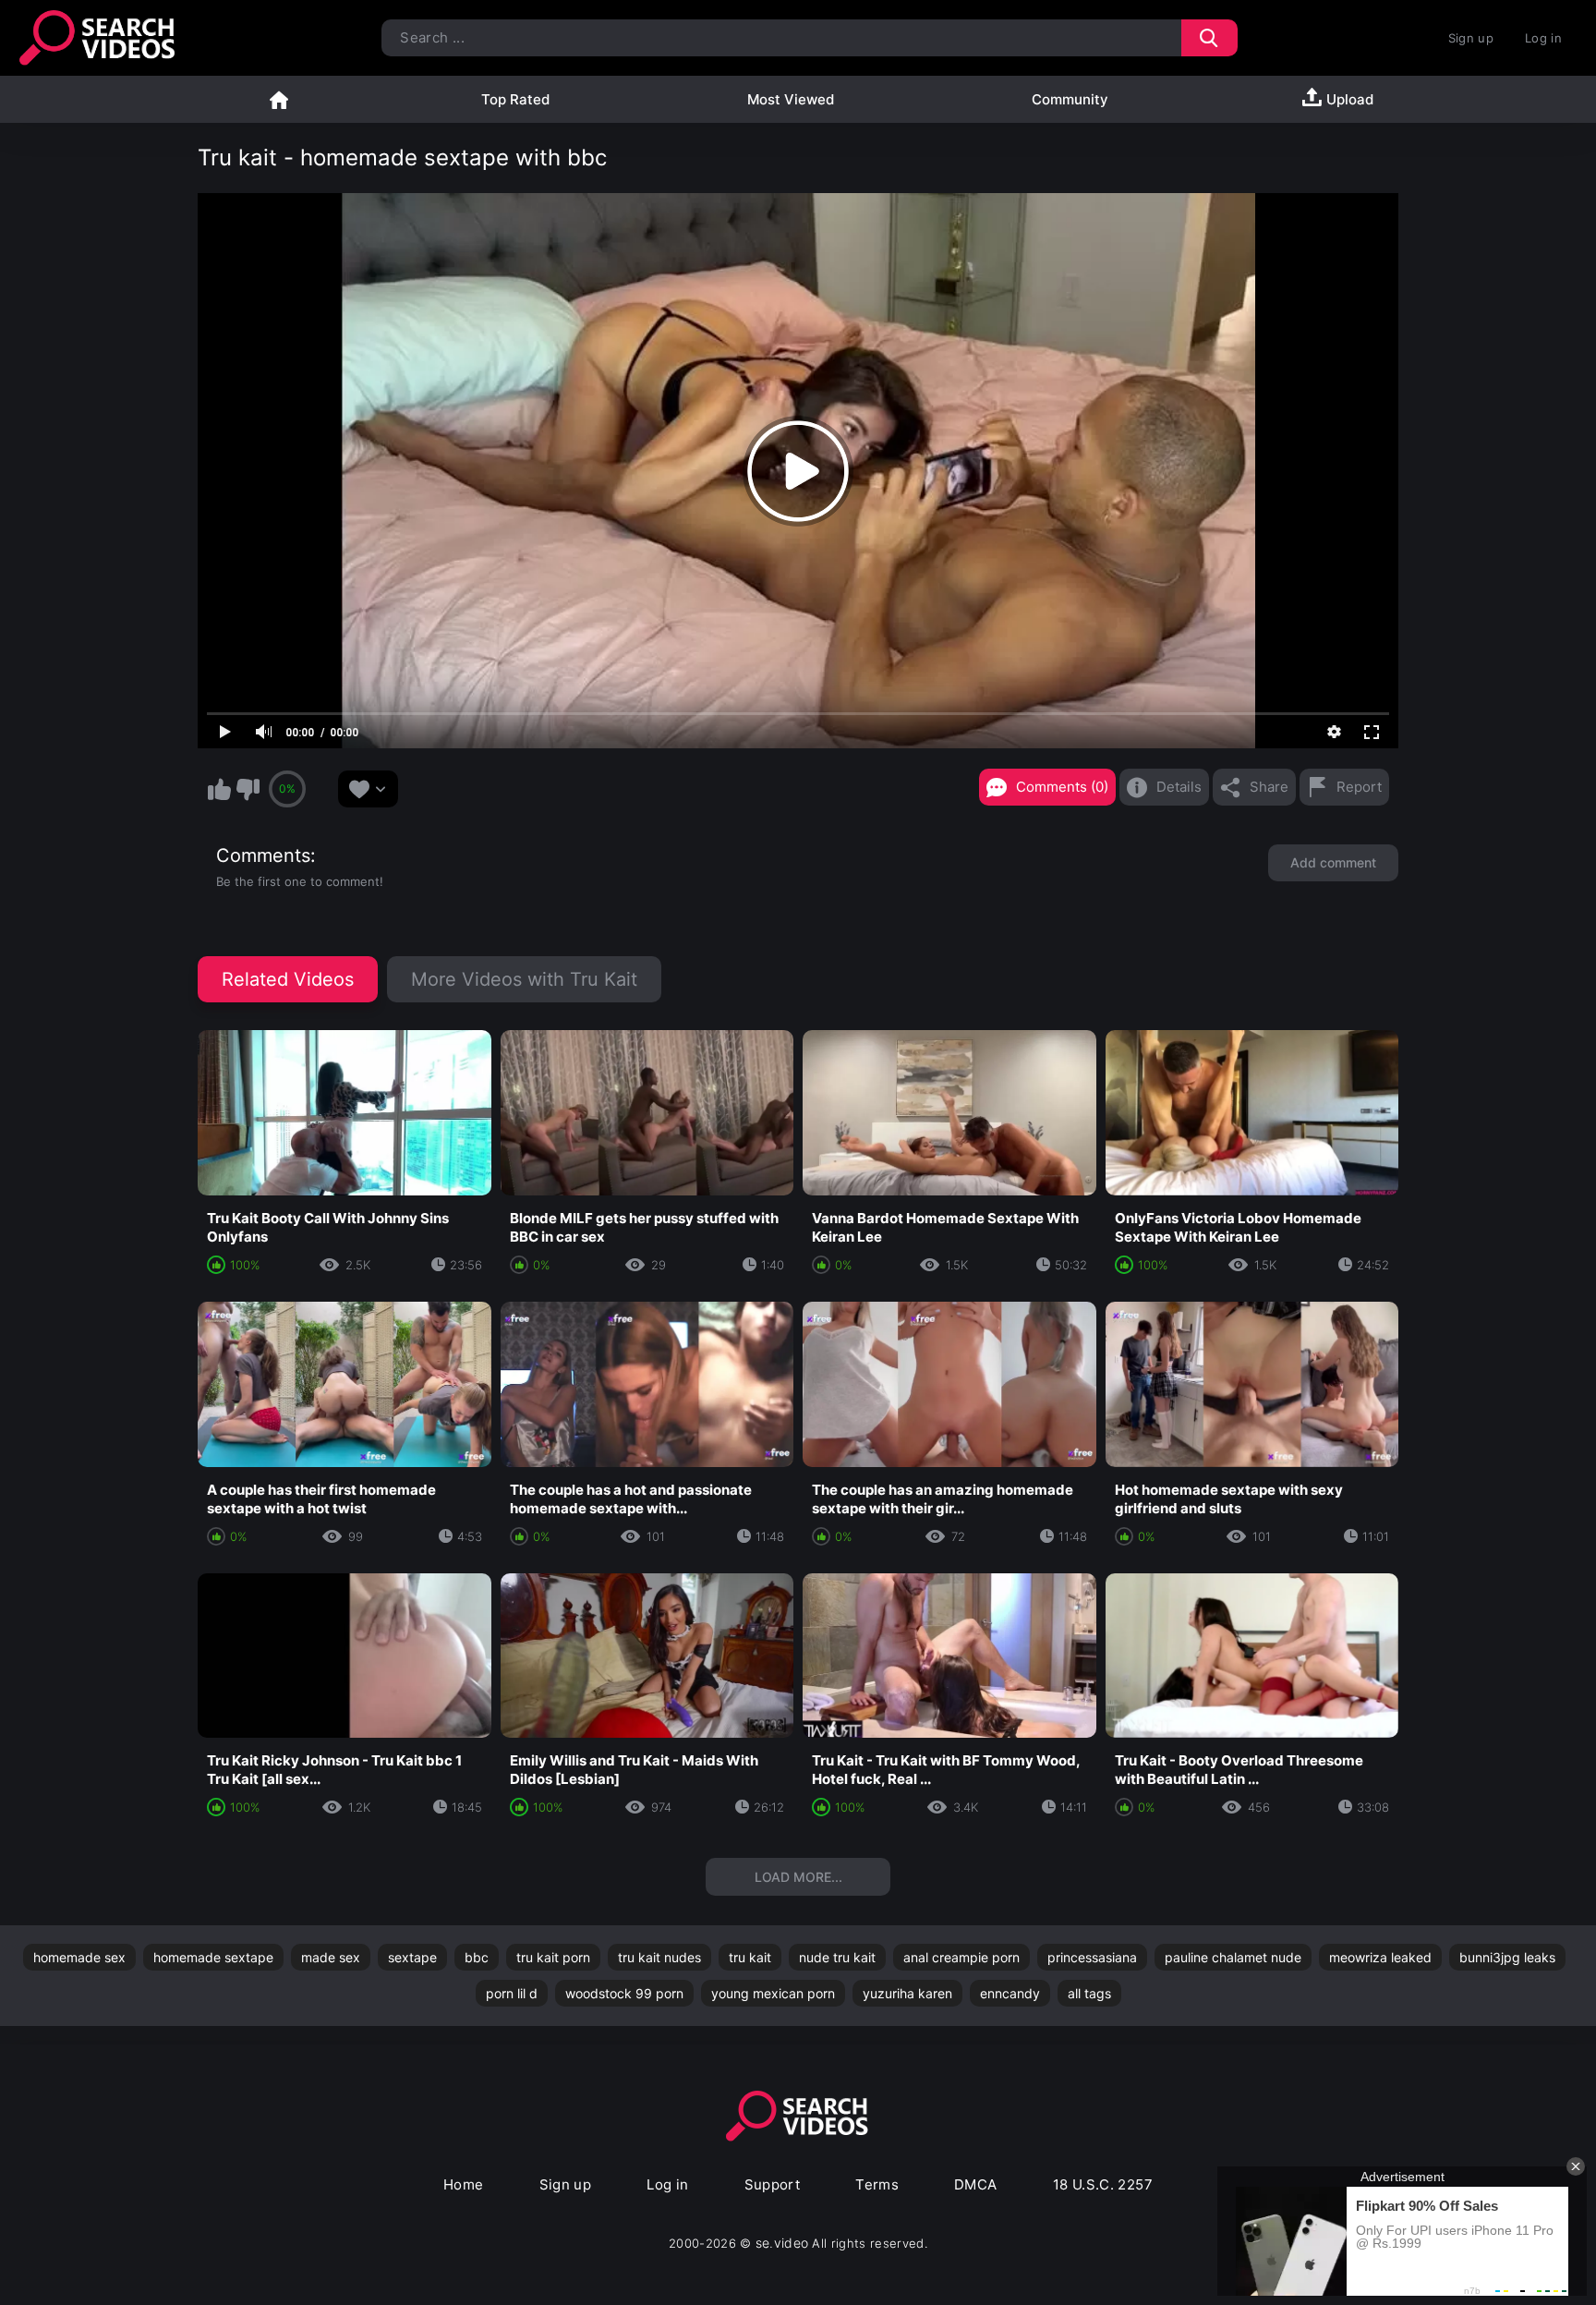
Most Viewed (791, 99)
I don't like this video (248, 789)
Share (1269, 787)
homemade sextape (213, 1957)
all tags (1089, 1993)
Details (1179, 787)
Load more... (798, 1877)
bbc (477, 1957)
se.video (782, 2243)
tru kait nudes (659, 1957)
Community (1070, 99)
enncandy (1010, 1993)
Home (279, 99)
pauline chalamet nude (1233, 1957)
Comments (263, 855)
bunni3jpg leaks (1507, 1957)
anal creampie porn (961, 1957)
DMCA (976, 2184)
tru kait (750, 1957)
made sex (331, 1957)
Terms (877, 2184)
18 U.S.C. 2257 (1103, 2184)
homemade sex (79, 1957)
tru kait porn (553, 1957)
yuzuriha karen (907, 1993)
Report (1359, 787)
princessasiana (1092, 1957)
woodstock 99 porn (624, 1993)
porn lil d (512, 1993)
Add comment (1333, 862)
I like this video (219, 789)
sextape (412, 1957)
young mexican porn (773, 1993)
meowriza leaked (1380, 1957)
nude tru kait (837, 1957)
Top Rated (515, 99)
